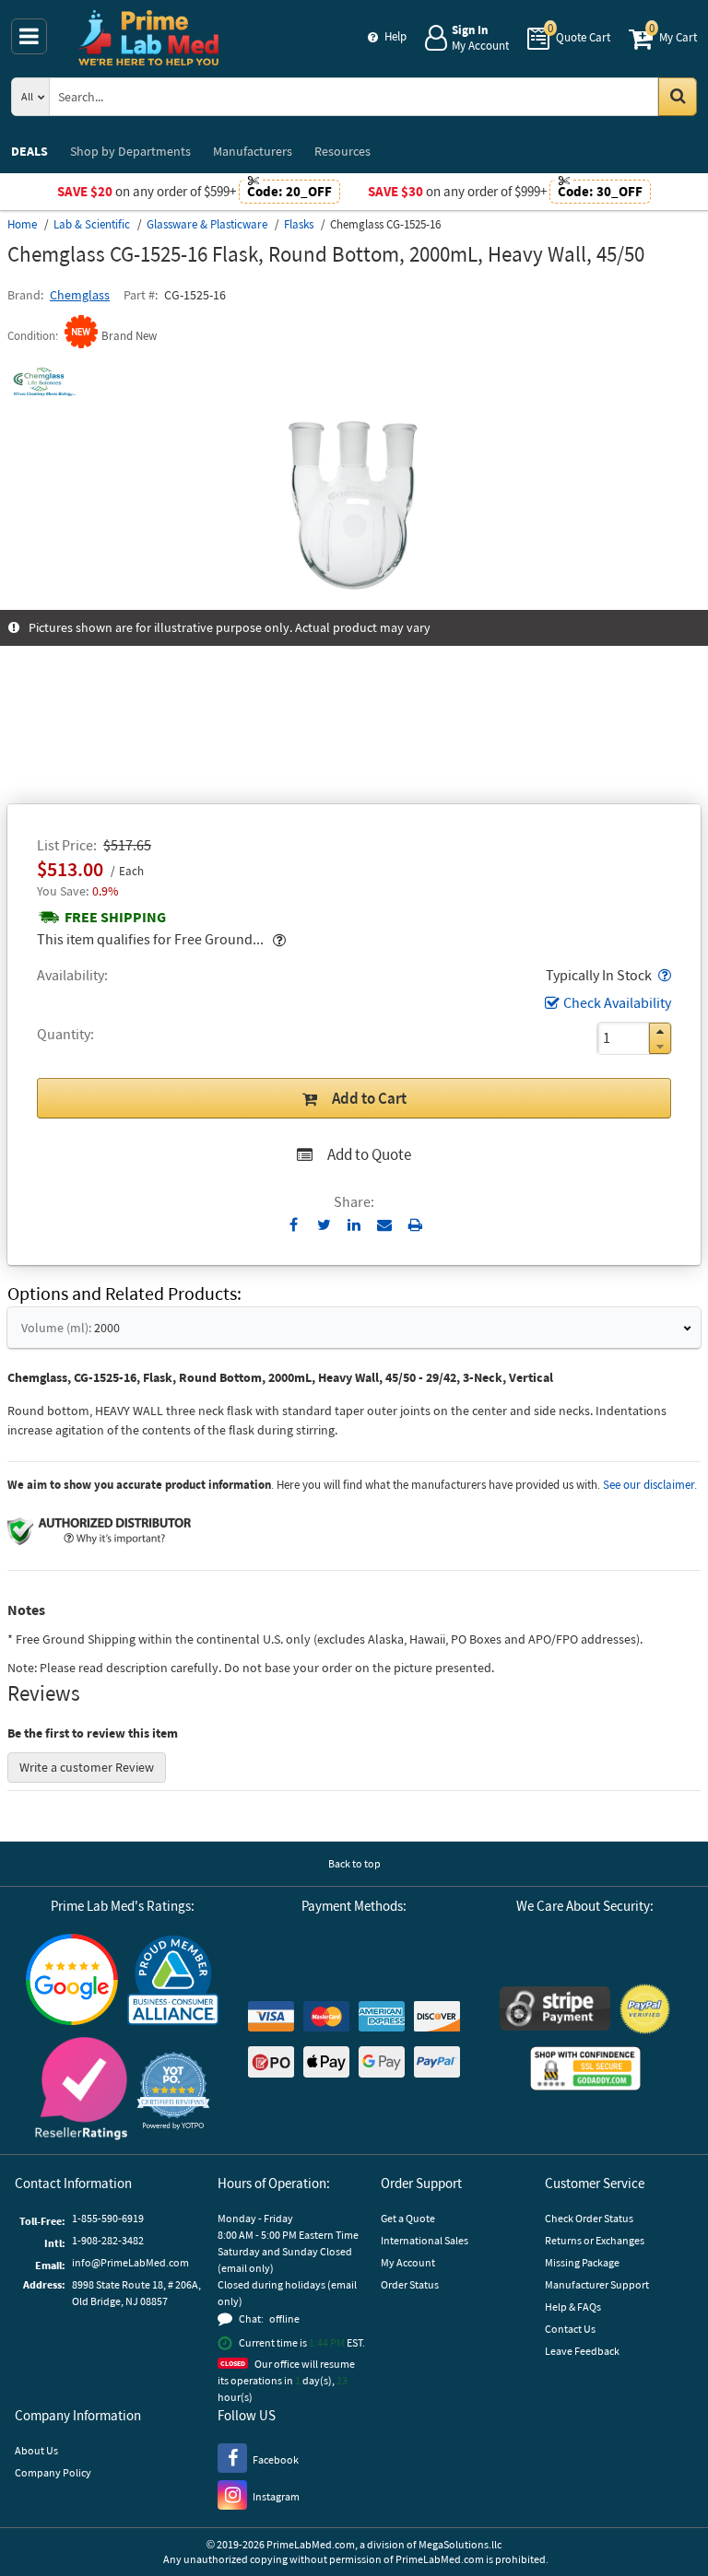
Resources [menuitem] (342, 151)
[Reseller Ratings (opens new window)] (81, 2091)
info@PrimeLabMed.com (130, 2262)
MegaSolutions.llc (460, 2544)
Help (395, 36)
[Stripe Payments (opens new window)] (555, 2011)
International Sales (425, 2240)
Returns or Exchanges (595, 2240)
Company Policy (53, 2472)
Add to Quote (369, 1154)
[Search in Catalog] (678, 97)
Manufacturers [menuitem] (253, 151)
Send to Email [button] (385, 1225)
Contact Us (570, 2329)
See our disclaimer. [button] (650, 1485)
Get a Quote (408, 2218)
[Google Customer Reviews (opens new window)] (72, 1982)
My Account (408, 2262)
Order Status (410, 2284)
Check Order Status (589, 2218)
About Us (36, 2450)
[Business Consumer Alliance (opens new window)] (173, 1981)
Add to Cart (369, 1098)
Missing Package (582, 2262)
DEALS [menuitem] (29, 151)
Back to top (354, 1863)
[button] (663, 975)
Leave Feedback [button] (582, 2351)
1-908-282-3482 (108, 2240)
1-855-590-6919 (108, 2218)
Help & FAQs (573, 2307)
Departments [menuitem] (130, 151)
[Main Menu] (29, 36)
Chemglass (80, 295)
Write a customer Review (87, 1767)
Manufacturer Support (597, 2284)
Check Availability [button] (617, 1002)
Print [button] (415, 1224)
